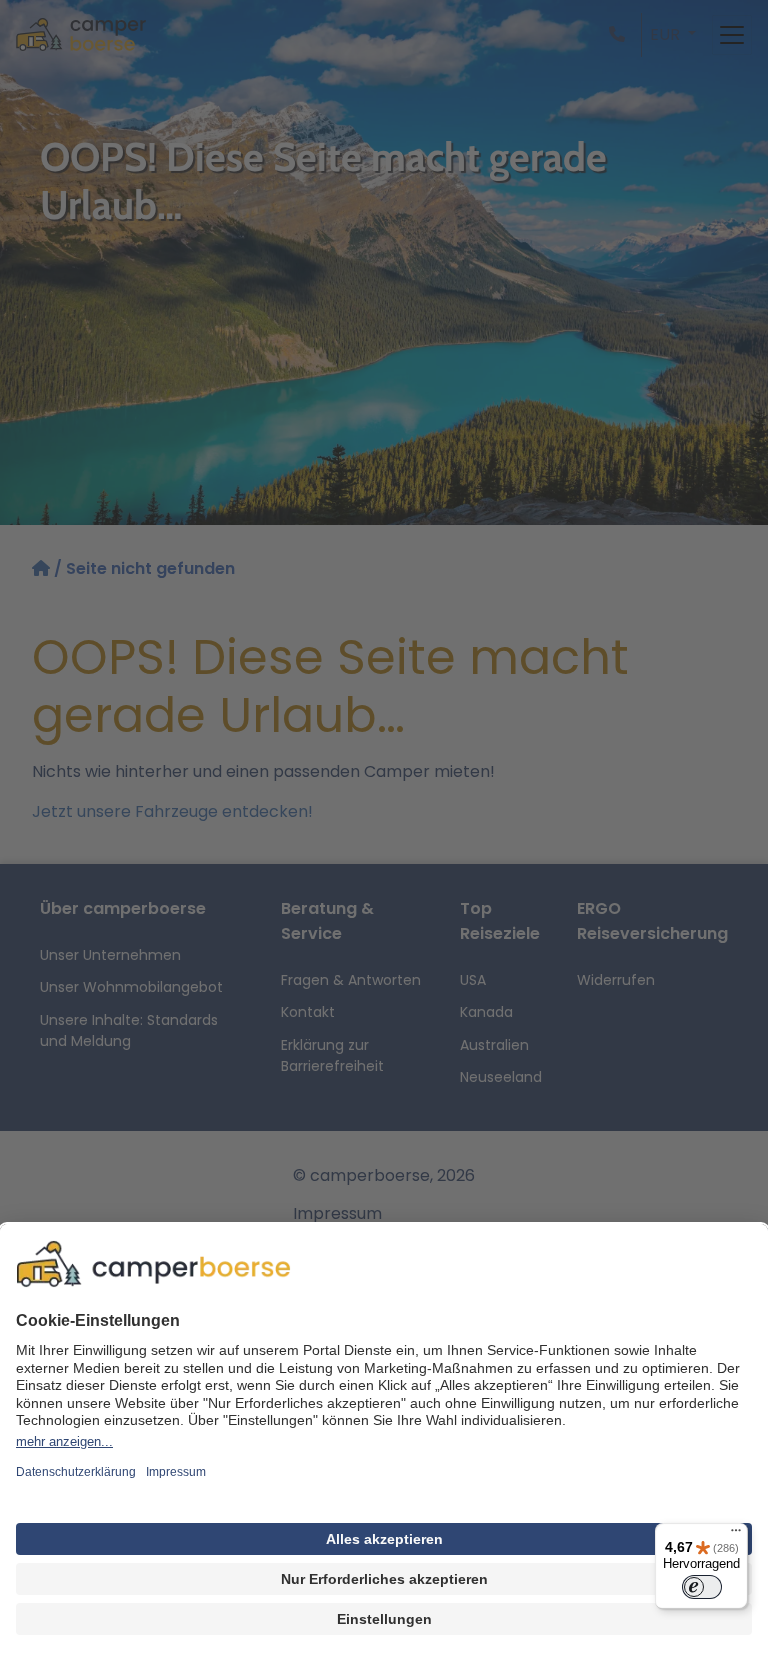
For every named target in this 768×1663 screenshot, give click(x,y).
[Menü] (736, 1535)
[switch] (702, 1587)
